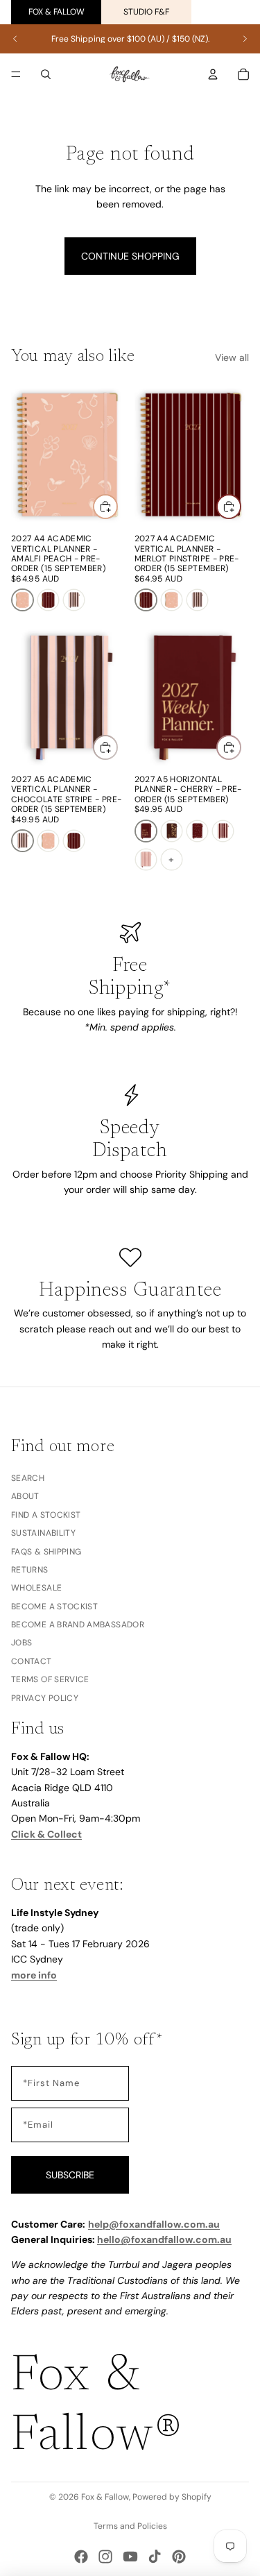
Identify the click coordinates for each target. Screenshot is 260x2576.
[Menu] (16, 74)
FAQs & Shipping (46, 1552)
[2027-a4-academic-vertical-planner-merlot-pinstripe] (48, 600)
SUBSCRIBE (70, 2175)
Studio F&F (146, 12)
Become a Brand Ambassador (78, 1625)
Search (28, 1478)
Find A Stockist (46, 1515)
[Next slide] (245, 39)
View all (232, 357)
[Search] (46, 74)
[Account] (213, 74)
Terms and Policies (130, 2526)
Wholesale (36, 1588)
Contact (32, 1661)
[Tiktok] (155, 2557)
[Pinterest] (179, 2557)
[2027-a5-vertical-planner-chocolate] (172, 831)
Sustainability (43, 1533)
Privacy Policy (45, 1698)
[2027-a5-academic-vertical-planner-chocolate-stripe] (74, 600)
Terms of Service (50, 1679)
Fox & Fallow (57, 12)
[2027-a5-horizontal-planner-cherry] (146, 831)
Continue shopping (130, 256)
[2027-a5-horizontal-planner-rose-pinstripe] (146, 859)
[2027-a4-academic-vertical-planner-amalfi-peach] (23, 600)
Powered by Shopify (172, 2497)
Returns (30, 1570)
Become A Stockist (54, 1607)
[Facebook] (81, 2557)
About (25, 1497)
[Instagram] (105, 2557)
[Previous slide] (15, 39)
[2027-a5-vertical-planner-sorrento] (223, 831)
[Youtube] (130, 2557)
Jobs (21, 1643)
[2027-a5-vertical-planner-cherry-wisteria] (197, 831)
